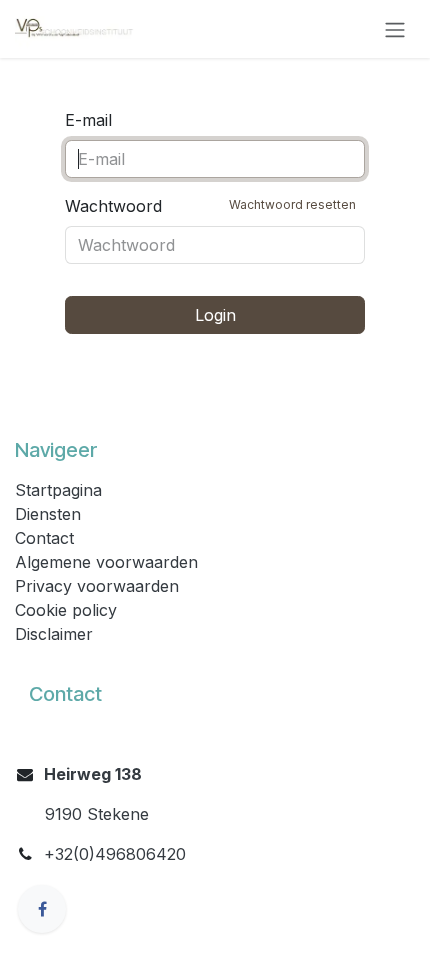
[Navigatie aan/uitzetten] (395, 29)
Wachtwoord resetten (292, 204)
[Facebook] (42, 909)
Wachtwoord (210, 206)
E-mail (88, 120)
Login (215, 315)
